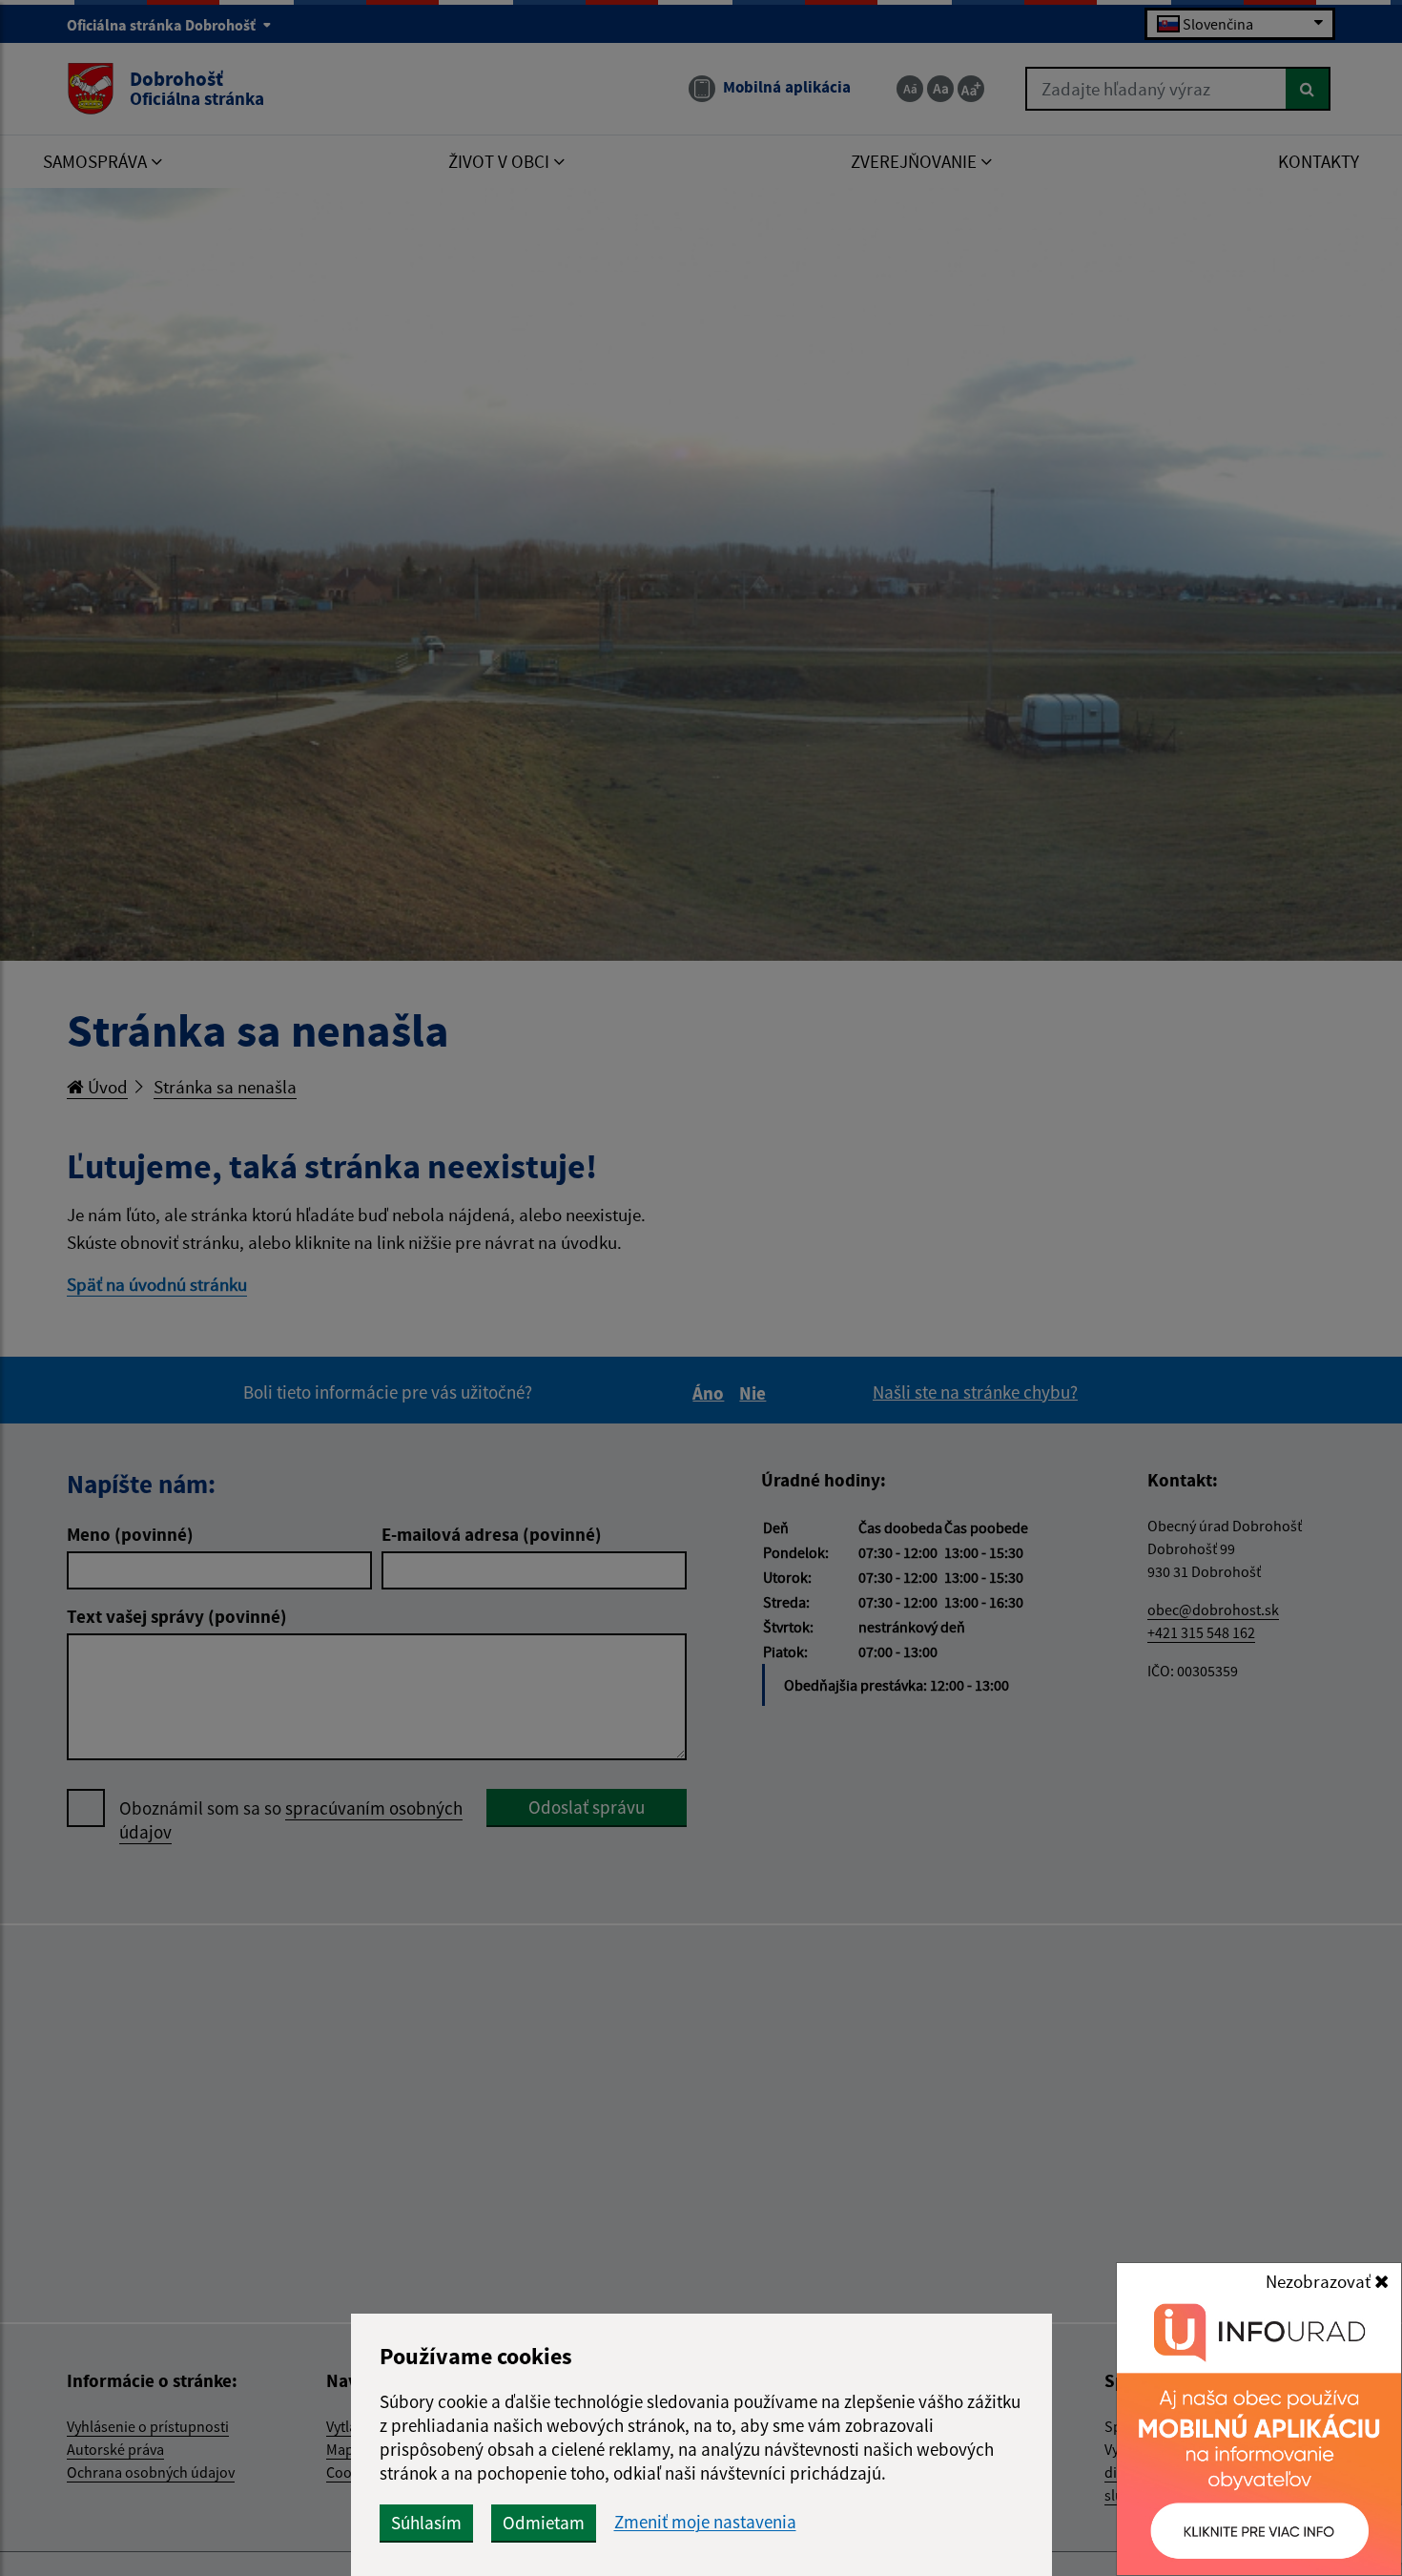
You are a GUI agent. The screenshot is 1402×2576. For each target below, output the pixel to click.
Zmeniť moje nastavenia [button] (705, 2522)
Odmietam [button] (544, 2523)
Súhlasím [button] (426, 2523)
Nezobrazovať (1320, 2281)
